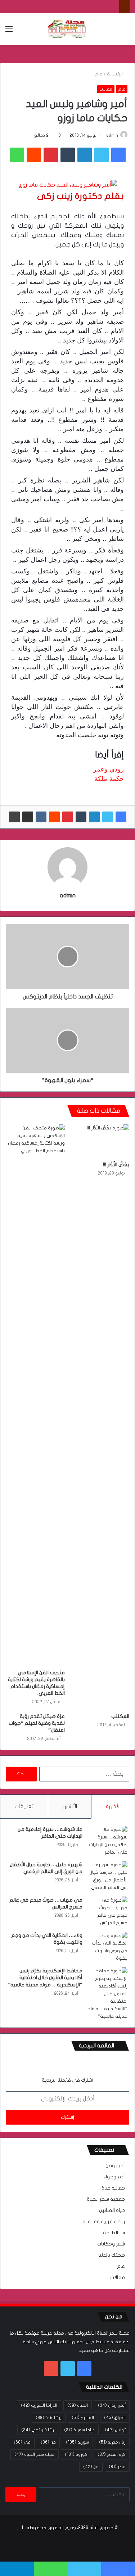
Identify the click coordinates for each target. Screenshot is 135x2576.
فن (48, 2442)
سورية (77, 2442)
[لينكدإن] (85, 155)
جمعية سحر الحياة (106, 2199)
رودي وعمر (109, 769)
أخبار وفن (115, 2166)
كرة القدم (112, 2454)
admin (112, 135)
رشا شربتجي (38, 2430)
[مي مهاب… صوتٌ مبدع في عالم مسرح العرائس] (108, 1912)
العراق (115, 2418)
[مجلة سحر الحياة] (68, 29)
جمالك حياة (113, 2188)
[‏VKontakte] (41, 817)
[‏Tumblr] (68, 155)
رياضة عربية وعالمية (104, 2222)
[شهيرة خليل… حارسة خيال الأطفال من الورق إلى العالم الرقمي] (108, 1876)
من (91, 2467)
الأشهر (70, 1806)
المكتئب (120, 1716)
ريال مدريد (112, 2442)
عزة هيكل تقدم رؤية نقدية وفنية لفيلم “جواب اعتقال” (37, 1723)
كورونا (76, 2454)
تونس (115, 2430)
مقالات (106, 89)
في (22, 2442)
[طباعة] (14, 817)
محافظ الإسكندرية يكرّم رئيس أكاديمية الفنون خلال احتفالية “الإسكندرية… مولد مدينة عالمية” (45, 1978)
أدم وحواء (114, 2177)
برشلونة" (49, 2418)
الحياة (78, 2405)
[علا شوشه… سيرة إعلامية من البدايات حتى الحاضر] (108, 1841)
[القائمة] (9, 32)
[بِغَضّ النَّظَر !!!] (100, 1141)
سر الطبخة (114, 2233)
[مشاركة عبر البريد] (28, 817)
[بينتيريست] (51, 155)
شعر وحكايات (111, 2244)
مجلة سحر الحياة (35, 2454)
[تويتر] (102, 155)
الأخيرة (113, 1806)
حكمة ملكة (109, 779)
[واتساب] (17, 155)
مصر (117, 2467)
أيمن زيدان (112, 2405)
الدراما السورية (39, 2405)
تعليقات (24, 1806)
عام (99, 74)
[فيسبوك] (118, 155)
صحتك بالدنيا (112, 2255)
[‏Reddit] (34, 155)
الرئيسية (115, 74)
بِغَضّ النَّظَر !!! (116, 1165)
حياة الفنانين (112, 2210)
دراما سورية (79, 2430)
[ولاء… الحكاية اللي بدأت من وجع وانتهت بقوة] (108, 1947)
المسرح (83, 2418)
